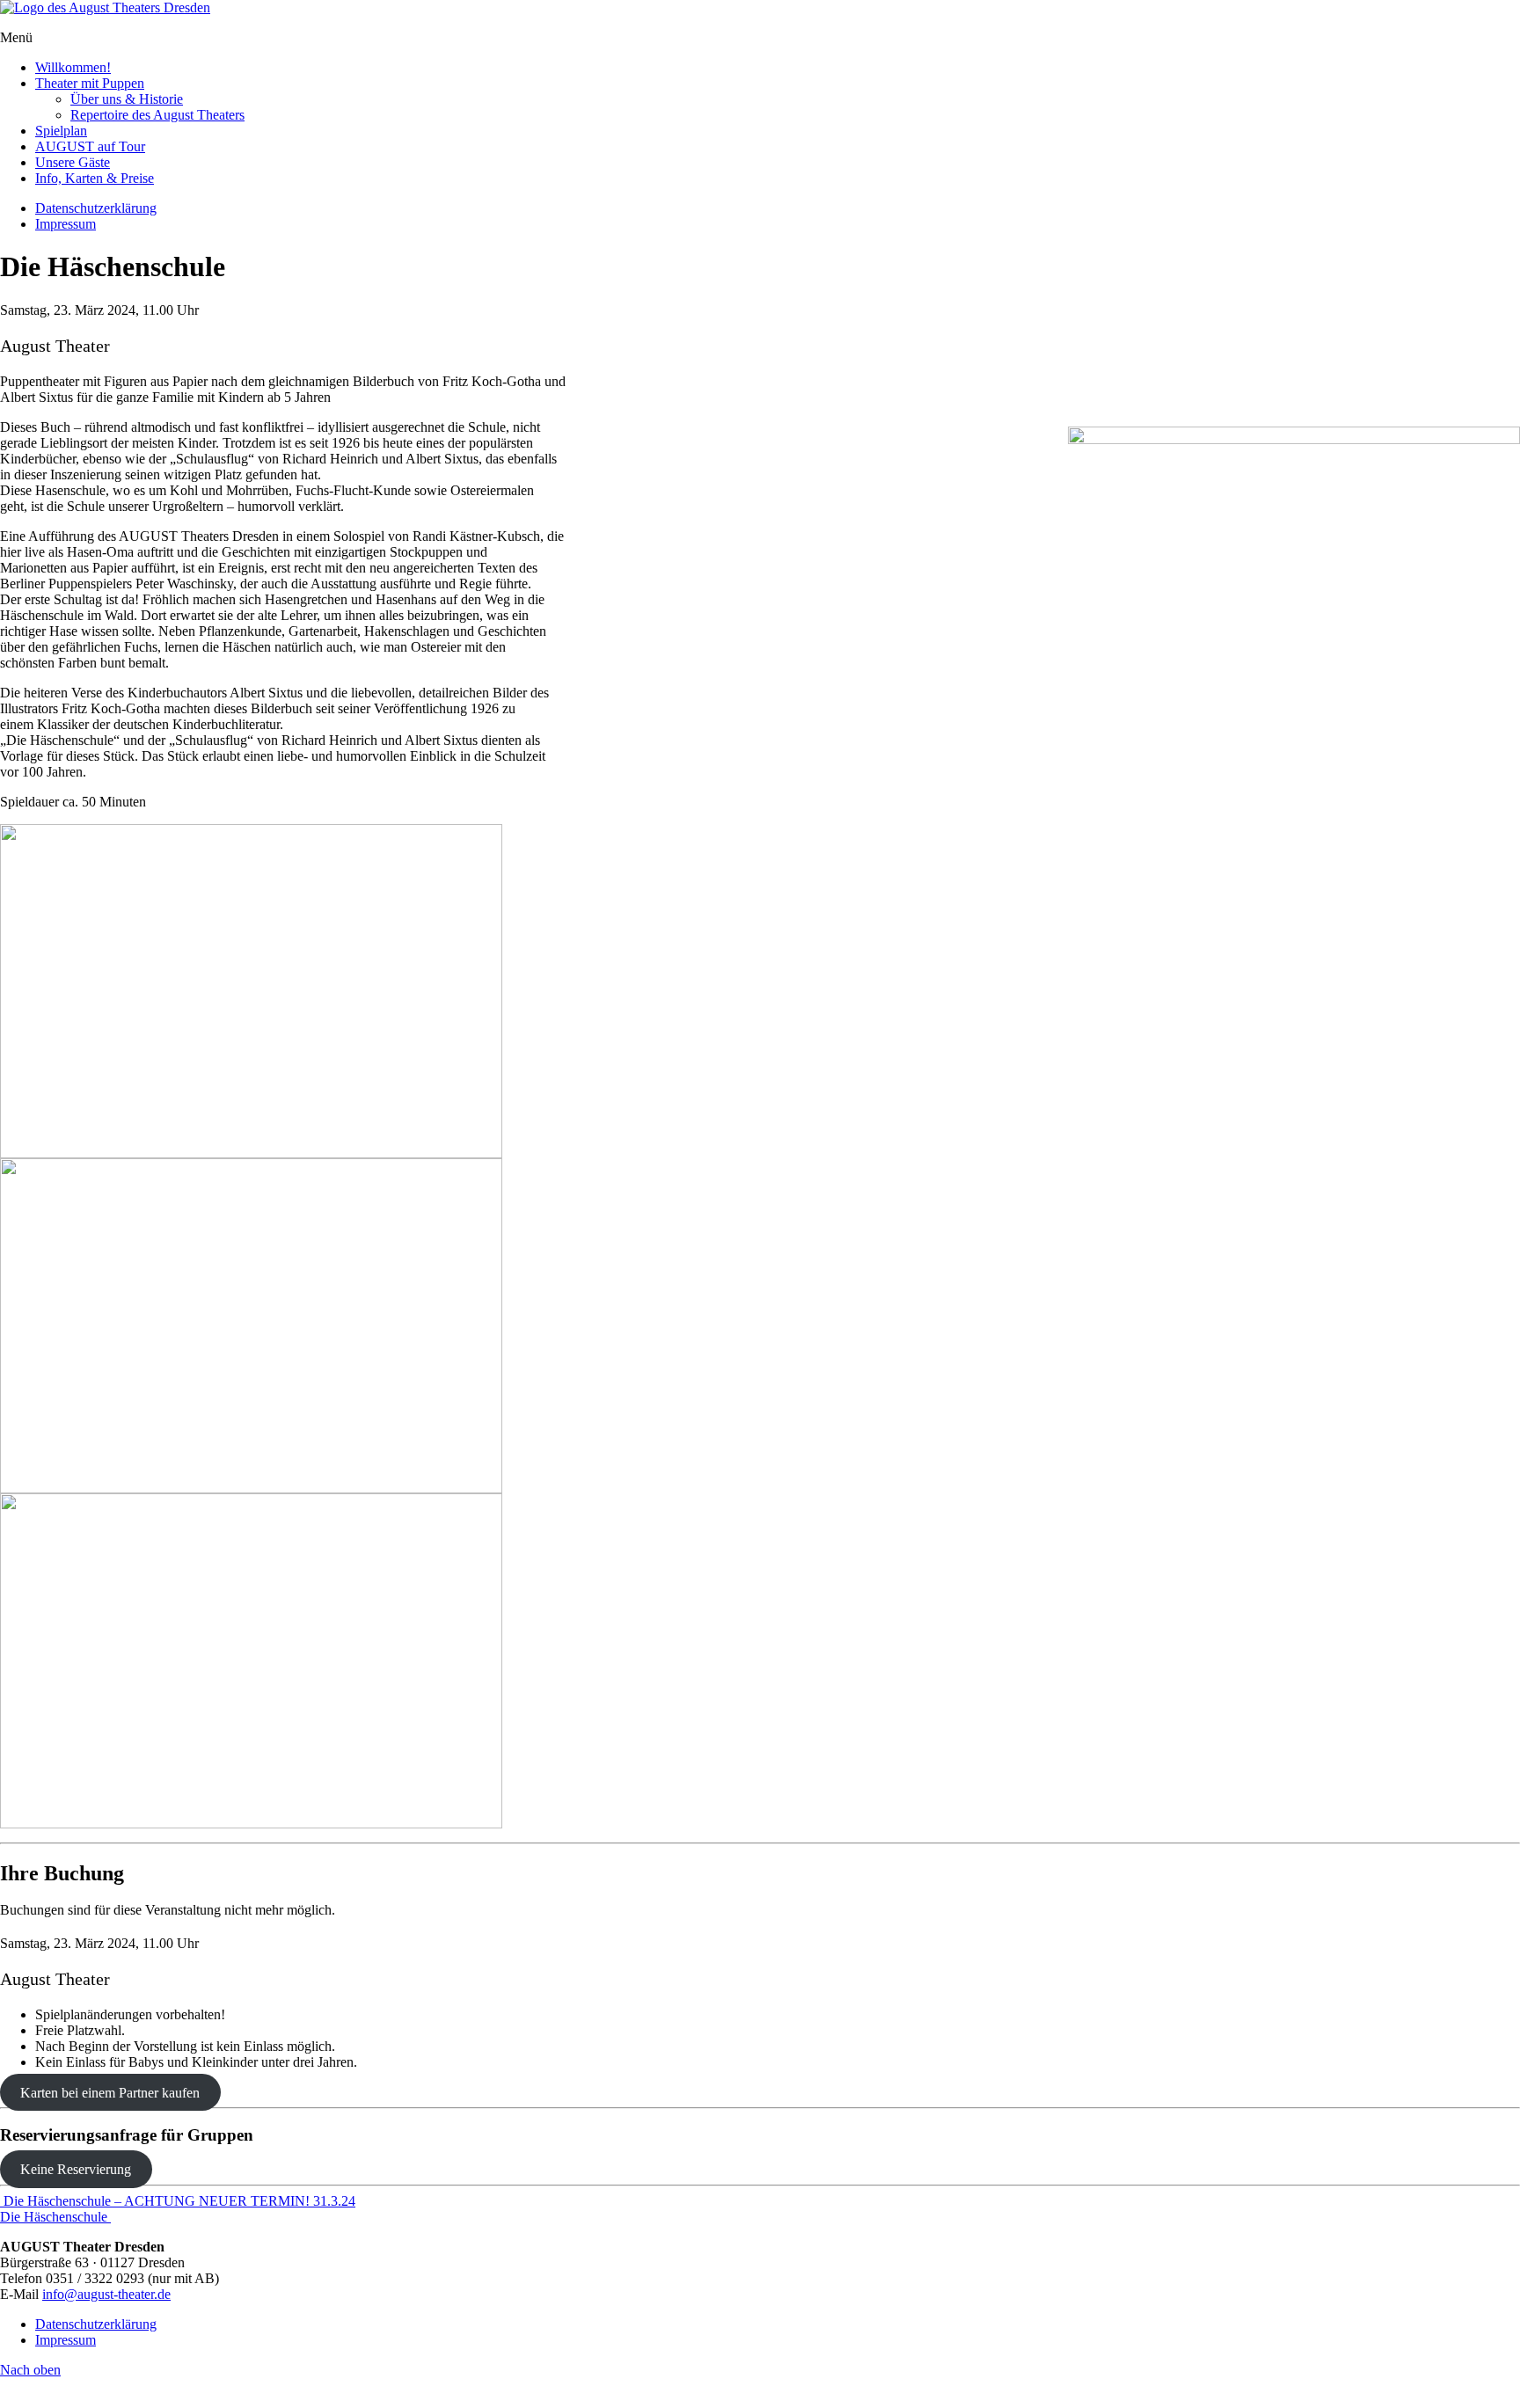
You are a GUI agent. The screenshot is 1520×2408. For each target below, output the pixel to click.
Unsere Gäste (73, 162)
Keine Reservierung (76, 2169)
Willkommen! (73, 67)
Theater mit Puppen (90, 83)
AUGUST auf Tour (90, 146)
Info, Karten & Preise (95, 178)
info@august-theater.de (106, 2294)
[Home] (105, 7)
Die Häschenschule (55, 2217)
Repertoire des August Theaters (157, 115)
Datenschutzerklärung (96, 208)
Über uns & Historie (127, 99)
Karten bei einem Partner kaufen (110, 2092)
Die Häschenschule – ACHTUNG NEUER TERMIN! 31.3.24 (178, 2201)
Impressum (66, 224)
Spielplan (61, 131)
